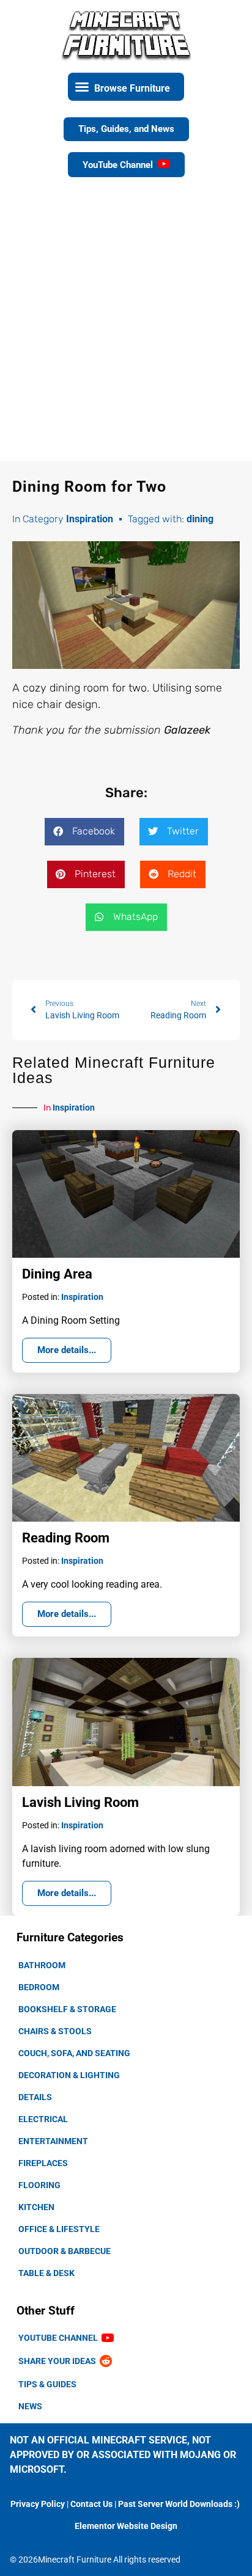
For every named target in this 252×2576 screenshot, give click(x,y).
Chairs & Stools (55, 2031)
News (30, 2406)
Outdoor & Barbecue (65, 2251)
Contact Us (91, 2504)
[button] (126, 87)
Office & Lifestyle (59, 2229)
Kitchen (36, 2207)
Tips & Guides (47, 2384)
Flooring (39, 2185)
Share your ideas (59, 2361)
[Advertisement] (126, 329)
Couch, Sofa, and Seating (74, 2053)
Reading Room (66, 1538)
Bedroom (39, 1987)
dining (200, 519)
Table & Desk (46, 2273)
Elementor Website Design (126, 2526)
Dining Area (57, 1274)
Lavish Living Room (80, 1802)
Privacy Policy (38, 2504)
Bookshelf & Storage (67, 2009)
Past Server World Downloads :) (179, 2504)
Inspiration (90, 519)
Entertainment (53, 2141)
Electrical (43, 2119)
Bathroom (42, 1965)
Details (35, 2097)
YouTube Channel (60, 2338)
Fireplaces (43, 2163)
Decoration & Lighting (69, 2075)
